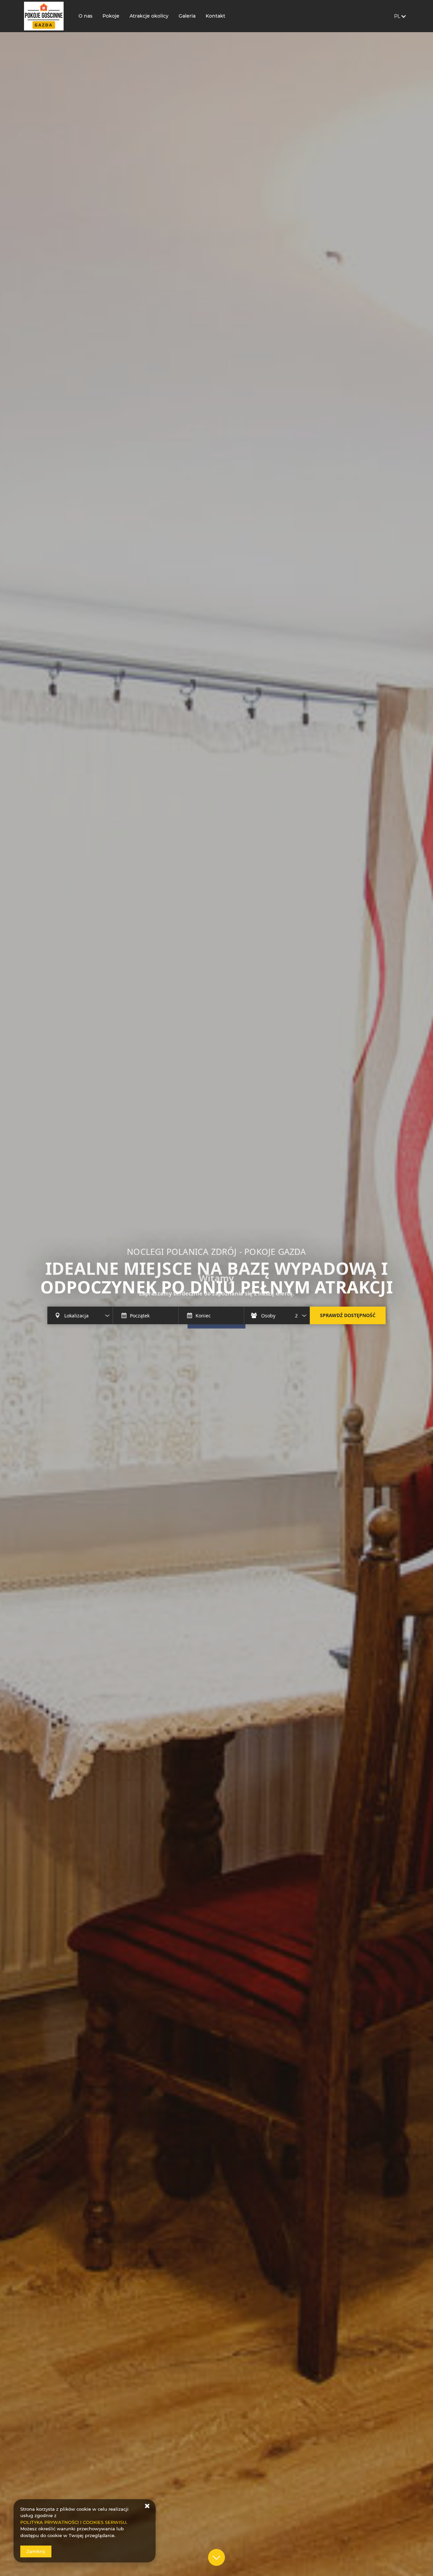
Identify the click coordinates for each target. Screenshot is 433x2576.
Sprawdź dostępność (348, 1315)
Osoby (268, 1316)
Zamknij (36, 2551)
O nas (85, 16)
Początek (140, 1316)
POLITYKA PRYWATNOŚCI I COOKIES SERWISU (73, 2522)
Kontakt (215, 16)
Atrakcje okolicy (149, 16)
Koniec (203, 1316)
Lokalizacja (76, 1316)
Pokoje (111, 16)
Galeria (187, 16)
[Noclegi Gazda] (46, 16)
